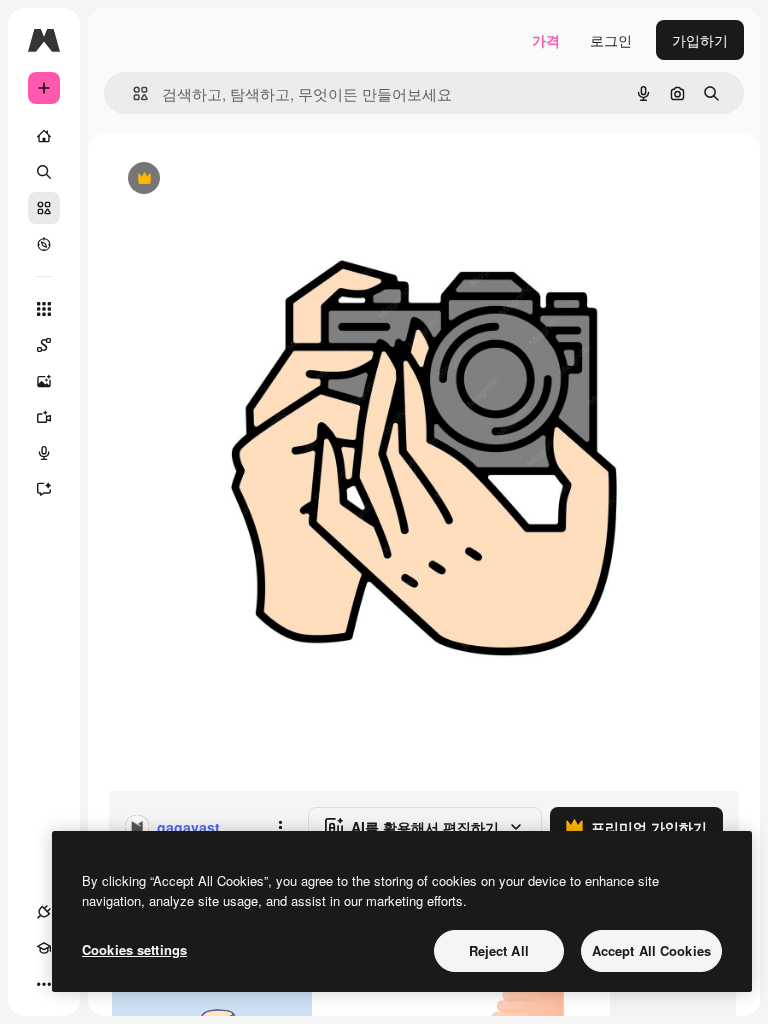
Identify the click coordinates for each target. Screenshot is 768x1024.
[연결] (44, 912)
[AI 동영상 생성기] (44, 417)
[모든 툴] (44, 309)
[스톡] (44, 208)
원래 (223, 179)
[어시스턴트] (44, 489)
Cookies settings (134, 949)
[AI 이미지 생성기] (44, 381)
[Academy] (44, 948)
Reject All (499, 950)
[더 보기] (44, 984)
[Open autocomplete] (132, 93)
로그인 (611, 40)
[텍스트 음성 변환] (44, 453)
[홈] (44, 136)
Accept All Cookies (651, 950)
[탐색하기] (44, 244)
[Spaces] (44, 345)
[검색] (44, 172)
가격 (546, 40)
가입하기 (700, 40)
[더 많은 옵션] (280, 827)
